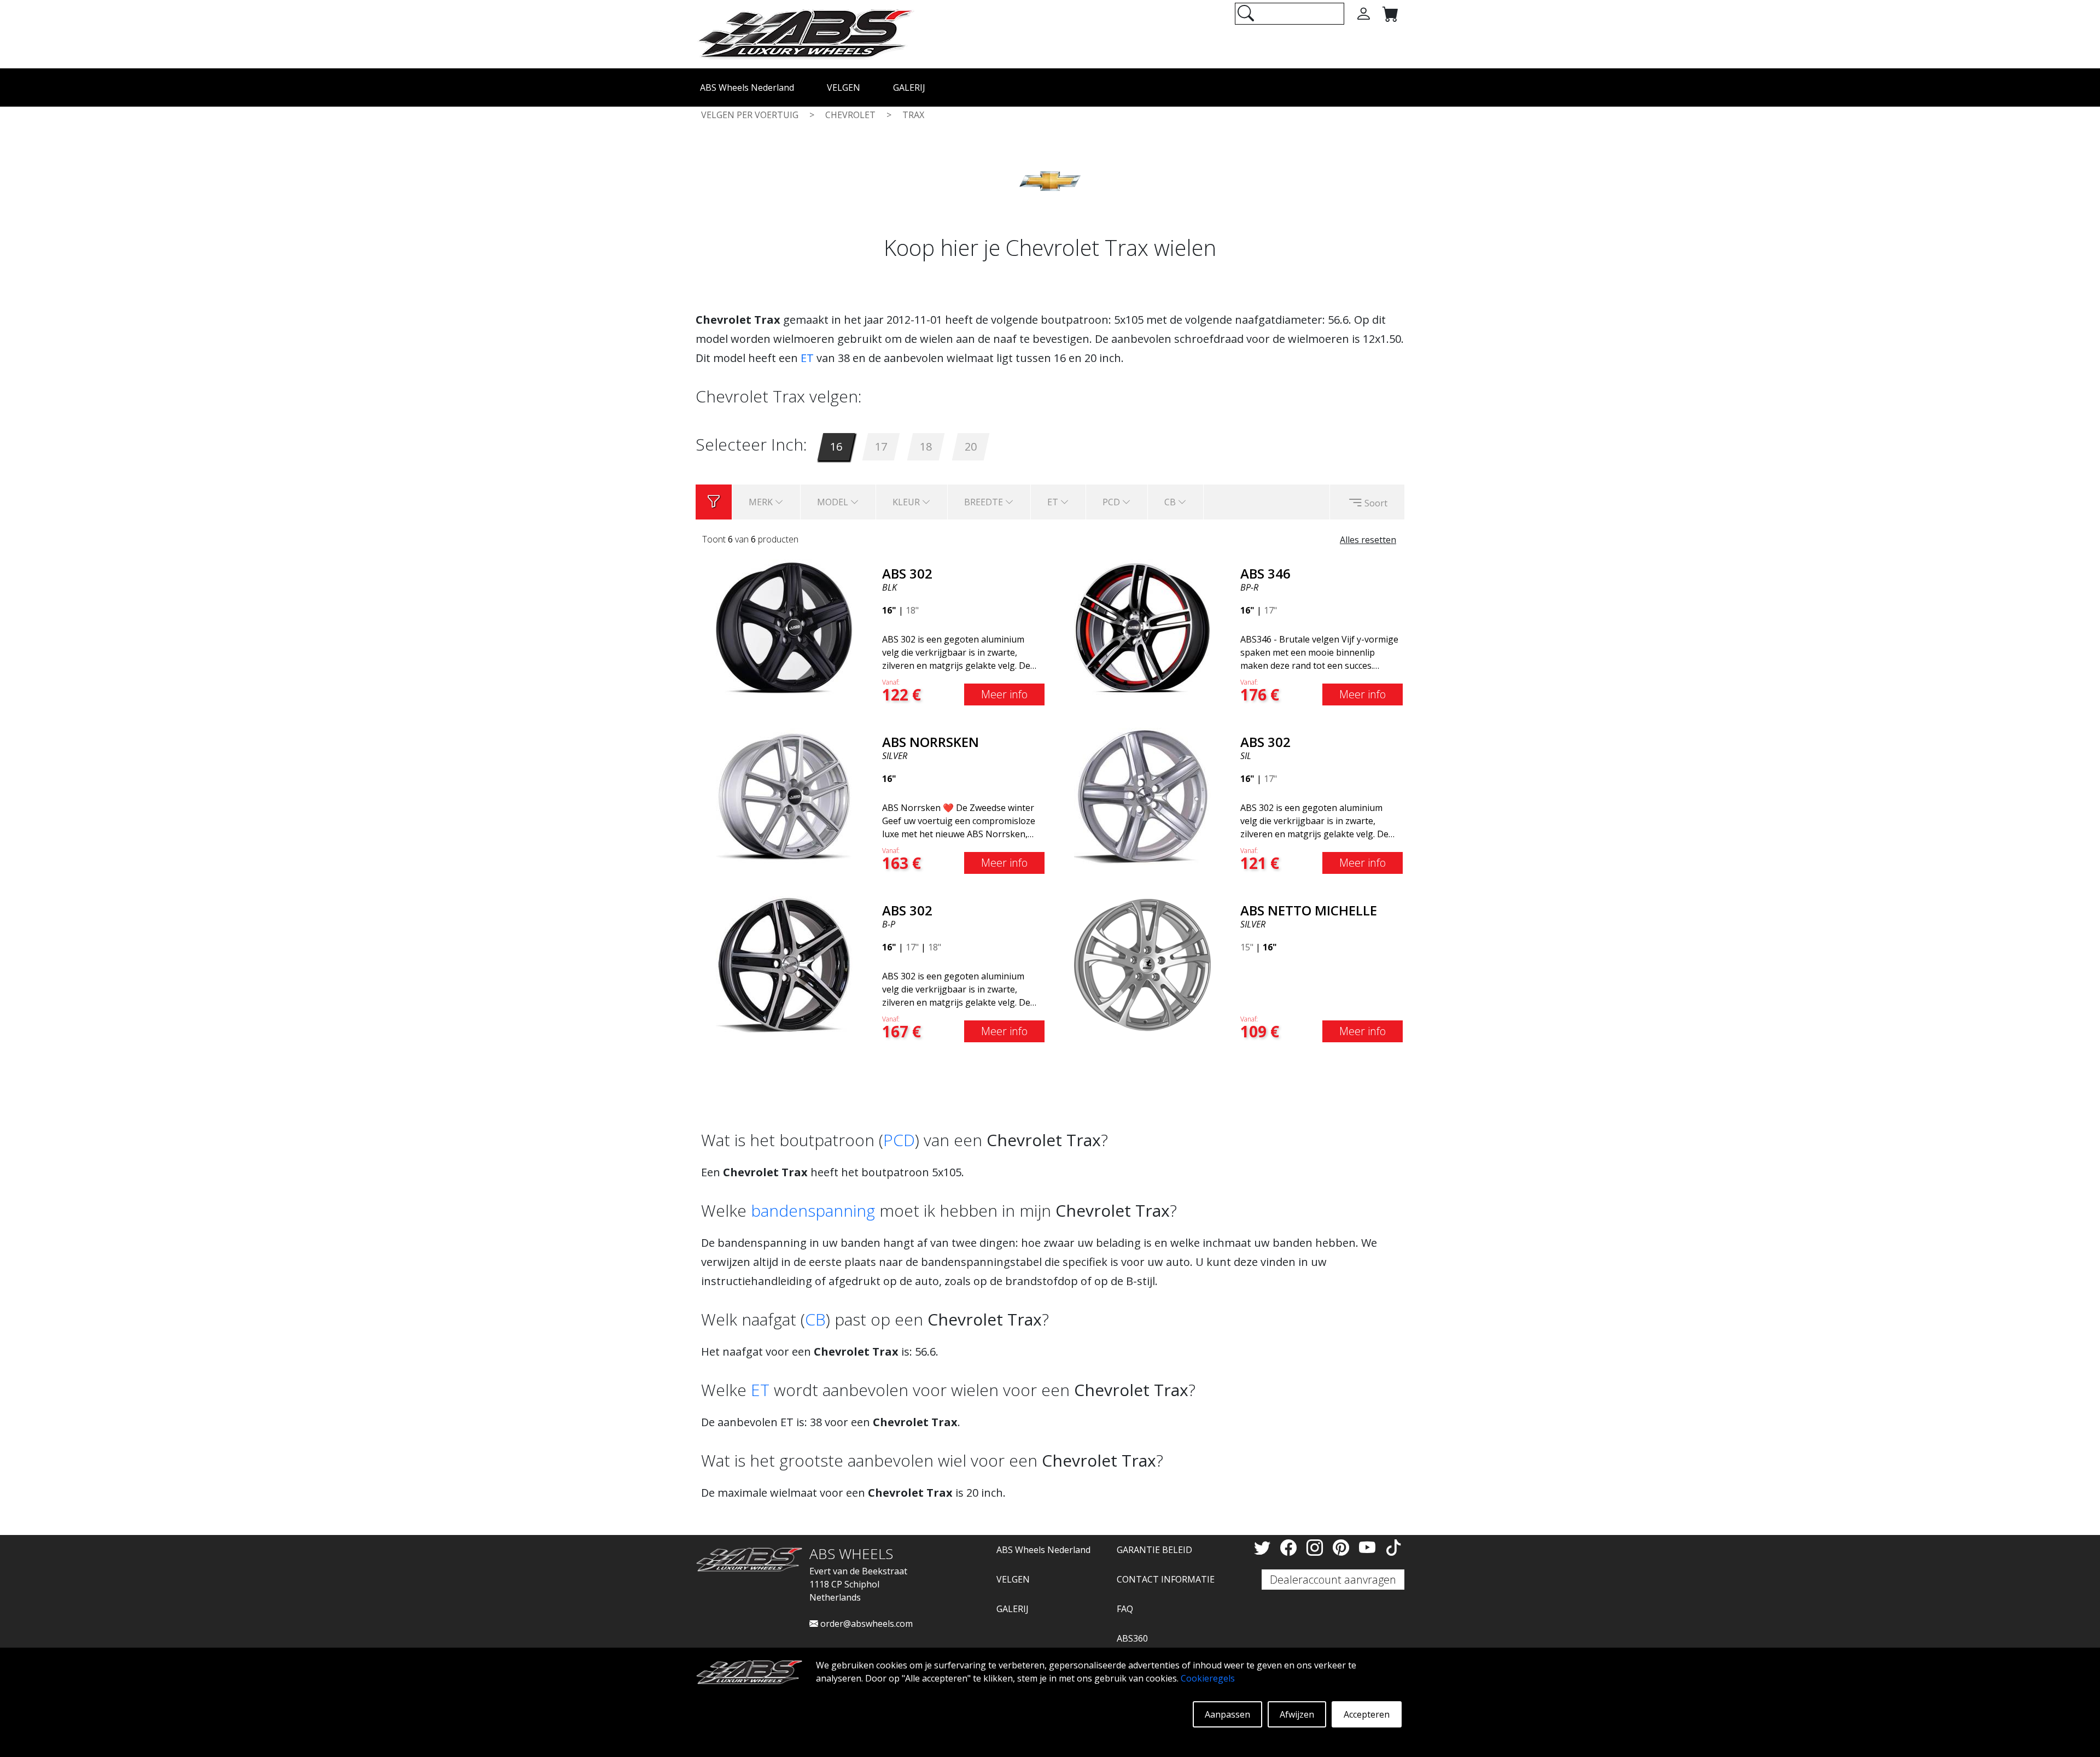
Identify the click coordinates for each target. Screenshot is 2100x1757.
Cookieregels (1208, 1678)
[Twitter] (1264, 1547)
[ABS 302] (784, 627)
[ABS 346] (1142, 627)
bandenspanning (813, 1210)
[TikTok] (1393, 1547)
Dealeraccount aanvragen (1333, 1580)
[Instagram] (1317, 1547)
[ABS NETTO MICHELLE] (1142, 964)
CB (815, 1319)
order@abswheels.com (865, 1624)
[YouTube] (1369, 1547)
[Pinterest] (1343, 1547)
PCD (899, 1140)
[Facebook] (1291, 1547)
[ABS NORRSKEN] (784, 795)
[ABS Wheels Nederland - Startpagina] (805, 33)
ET (807, 358)
